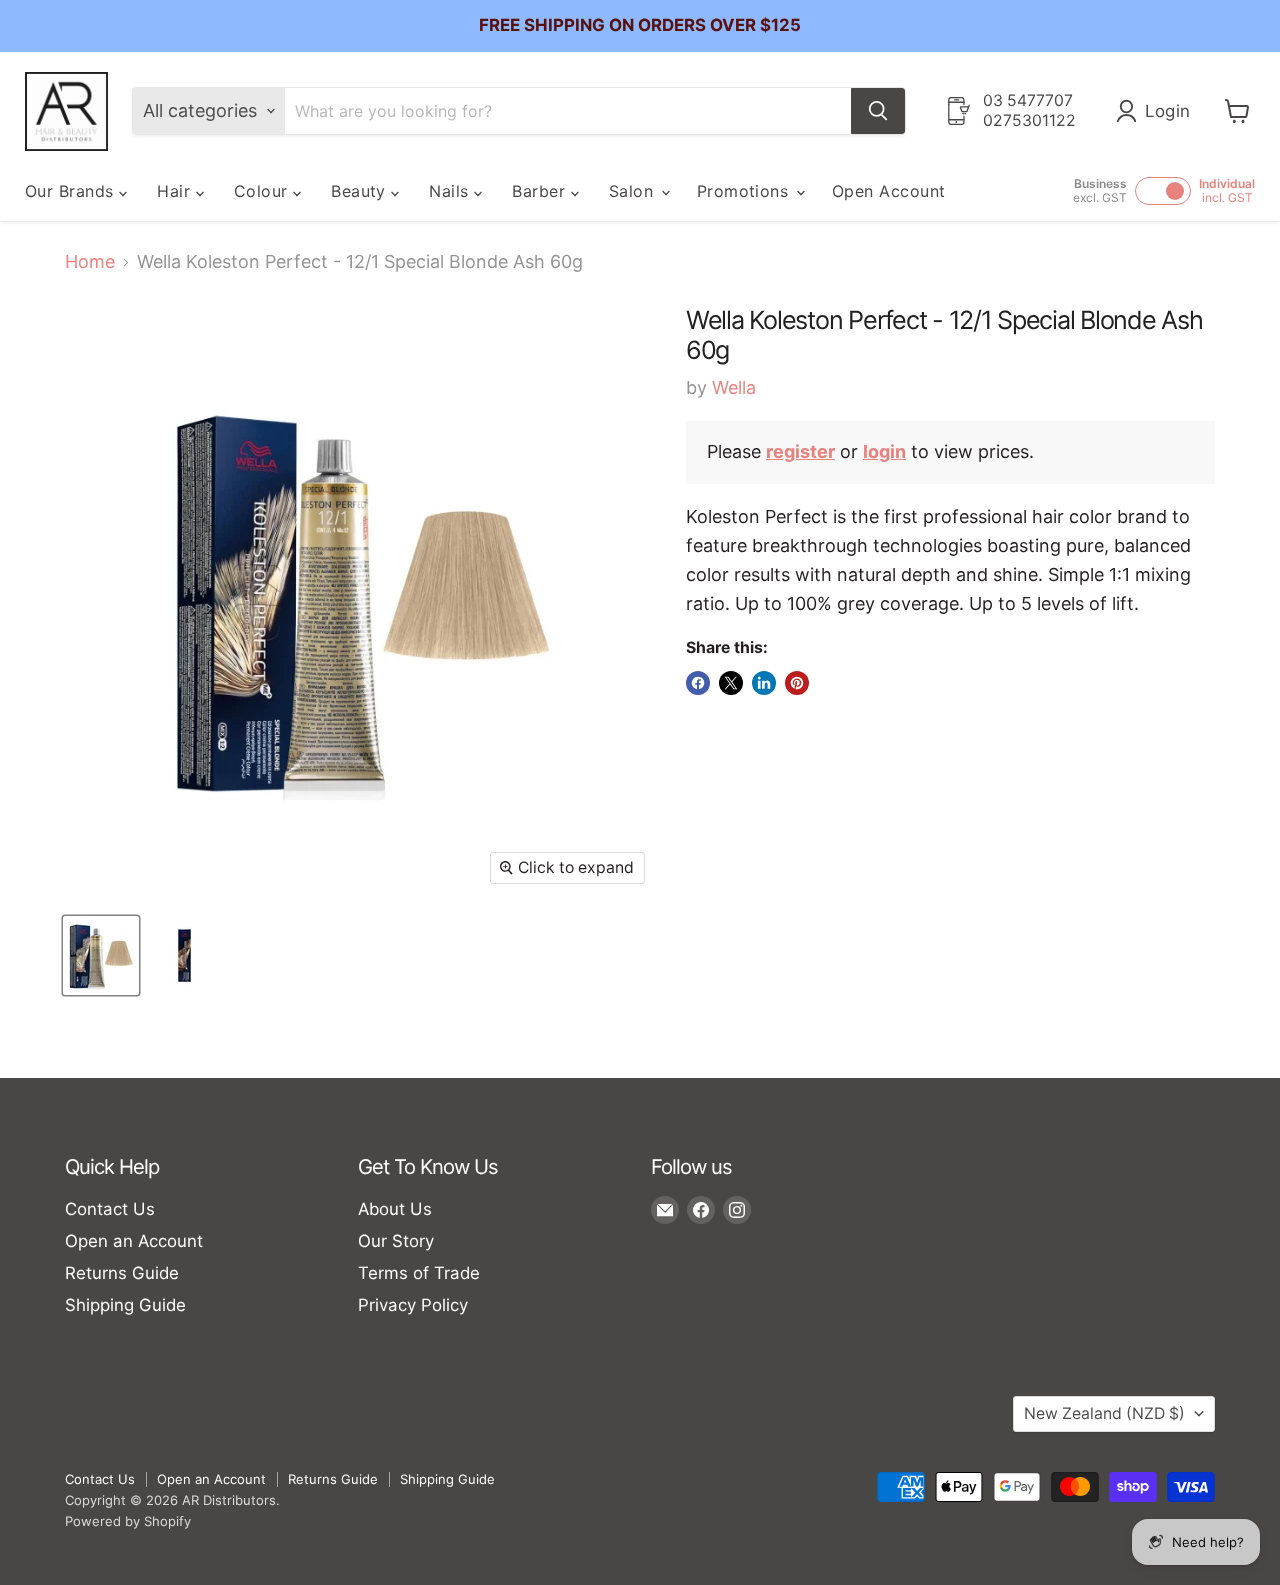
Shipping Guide (125, 1305)
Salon (634, 191)
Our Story (396, 1241)
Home (90, 262)
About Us (395, 1209)
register (800, 451)
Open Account (889, 191)
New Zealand (1104, 1413)
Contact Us (110, 1209)
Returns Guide (122, 1273)
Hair (176, 191)
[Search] (878, 111)
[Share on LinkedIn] (764, 683)
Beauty (361, 191)
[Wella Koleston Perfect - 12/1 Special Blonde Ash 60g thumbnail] (101, 955)
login (884, 451)
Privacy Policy (413, 1305)
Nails (451, 191)
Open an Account (134, 1241)
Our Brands (72, 191)
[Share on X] (731, 683)
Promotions (745, 191)
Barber (541, 191)
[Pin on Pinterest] (797, 683)
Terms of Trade (419, 1273)
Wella (734, 387)
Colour (263, 191)
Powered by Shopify (128, 1521)
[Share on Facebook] (698, 683)
